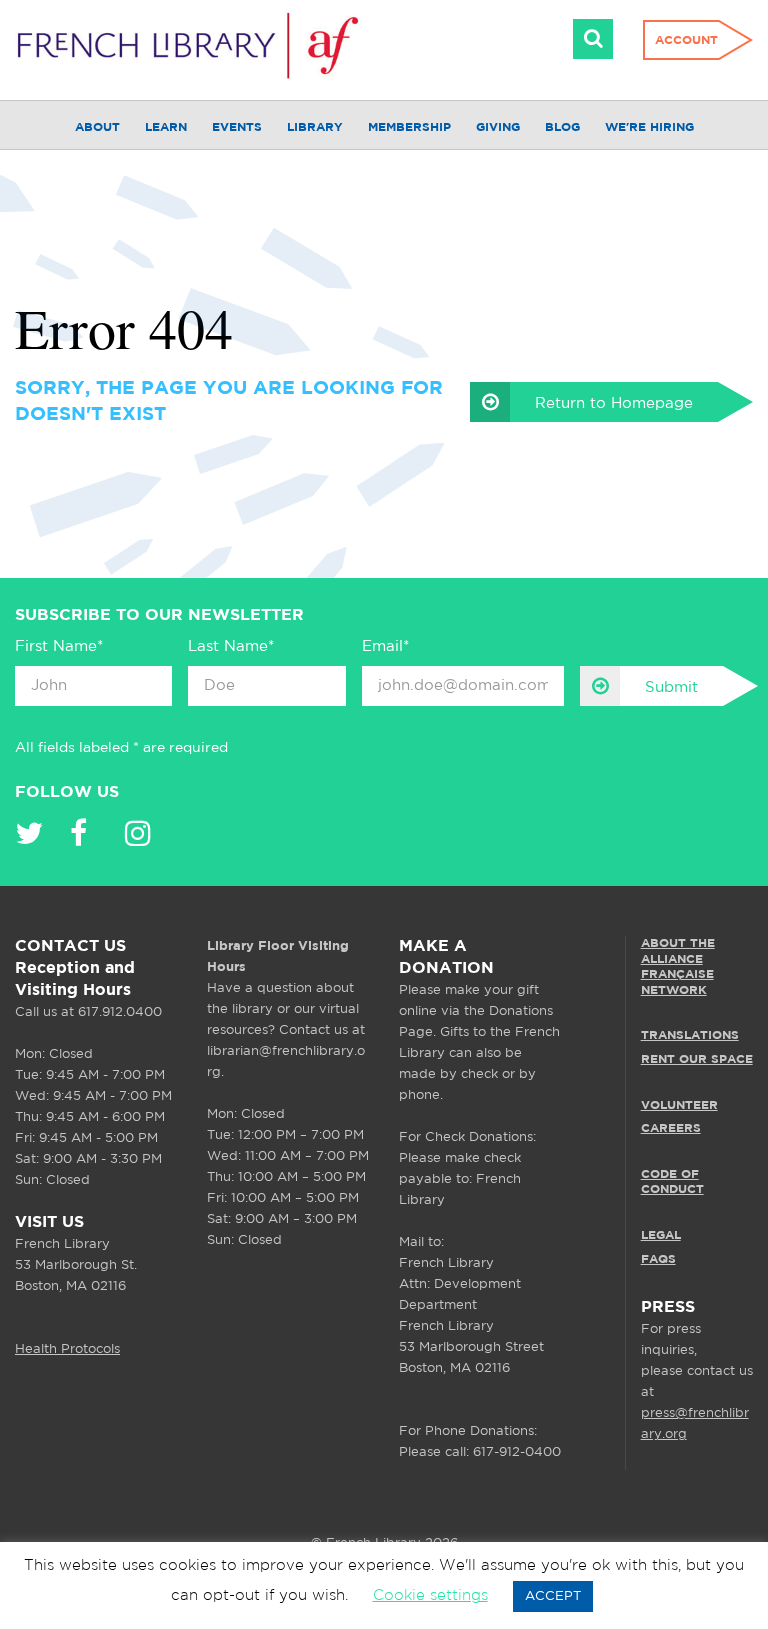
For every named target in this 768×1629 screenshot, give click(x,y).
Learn (166, 127)
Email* (385, 646)
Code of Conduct (672, 1182)
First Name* (59, 646)
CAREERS (671, 1128)
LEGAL (661, 1235)
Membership (409, 127)
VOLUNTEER (679, 1105)
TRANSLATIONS (690, 1035)
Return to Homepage (614, 403)
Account (686, 40)
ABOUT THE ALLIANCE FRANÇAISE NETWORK (678, 967)
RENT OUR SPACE (697, 1059)
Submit (671, 687)
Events (237, 127)
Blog (562, 127)
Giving (498, 127)
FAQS (658, 1259)
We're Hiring (649, 127)
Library (315, 127)
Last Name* (231, 646)
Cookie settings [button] (430, 1595)
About (97, 127)
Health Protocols (67, 1349)
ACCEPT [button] (553, 1596)
